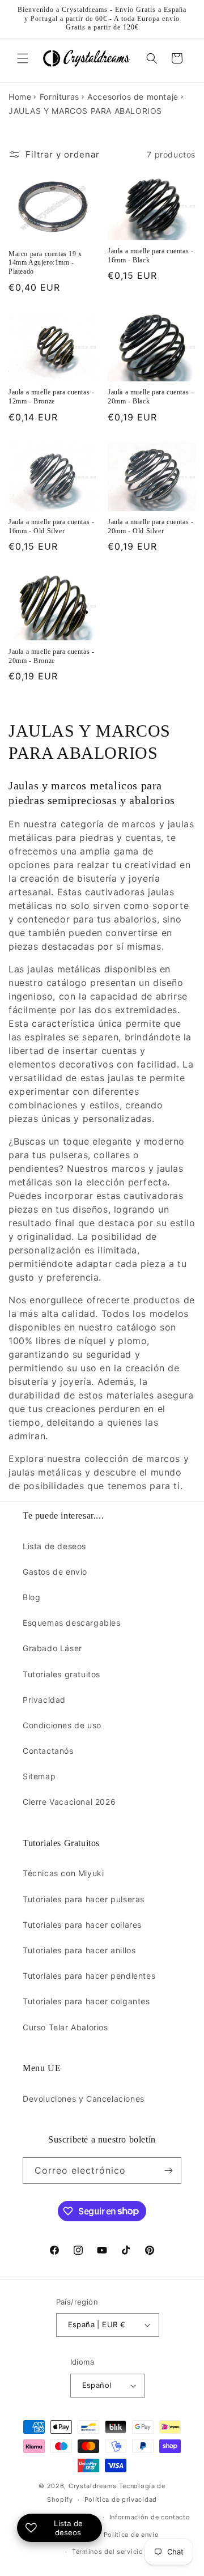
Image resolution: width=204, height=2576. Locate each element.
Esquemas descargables (72, 1623)
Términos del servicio (108, 2552)
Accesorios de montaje (133, 97)
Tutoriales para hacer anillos (79, 1950)
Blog (31, 1597)
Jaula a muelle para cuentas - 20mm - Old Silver (150, 526)
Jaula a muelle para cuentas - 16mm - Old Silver (51, 526)
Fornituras (59, 97)
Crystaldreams (93, 2486)
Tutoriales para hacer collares (82, 1925)
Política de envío (131, 2535)
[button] (23, 58)
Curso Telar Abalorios (65, 2027)
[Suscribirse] (168, 2171)
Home (20, 97)
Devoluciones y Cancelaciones (84, 2099)
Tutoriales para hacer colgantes (86, 2001)
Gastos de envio (55, 1572)
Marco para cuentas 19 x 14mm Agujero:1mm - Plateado (45, 263)
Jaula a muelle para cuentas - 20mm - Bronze (51, 656)
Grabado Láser (52, 1648)
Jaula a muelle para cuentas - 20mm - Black (150, 397)
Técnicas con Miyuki (63, 1873)
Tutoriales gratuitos (61, 1674)
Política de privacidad (121, 2500)
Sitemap (39, 1776)
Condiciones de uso (62, 1725)
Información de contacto (150, 2517)
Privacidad (44, 1700)
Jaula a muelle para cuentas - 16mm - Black (150, 256)
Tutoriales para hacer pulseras (84, 1899)
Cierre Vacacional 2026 (69, 1802)
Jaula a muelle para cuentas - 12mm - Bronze (51, 397)
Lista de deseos (54, 1546)
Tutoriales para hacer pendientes (89, 1976)
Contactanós (48, 1751)
